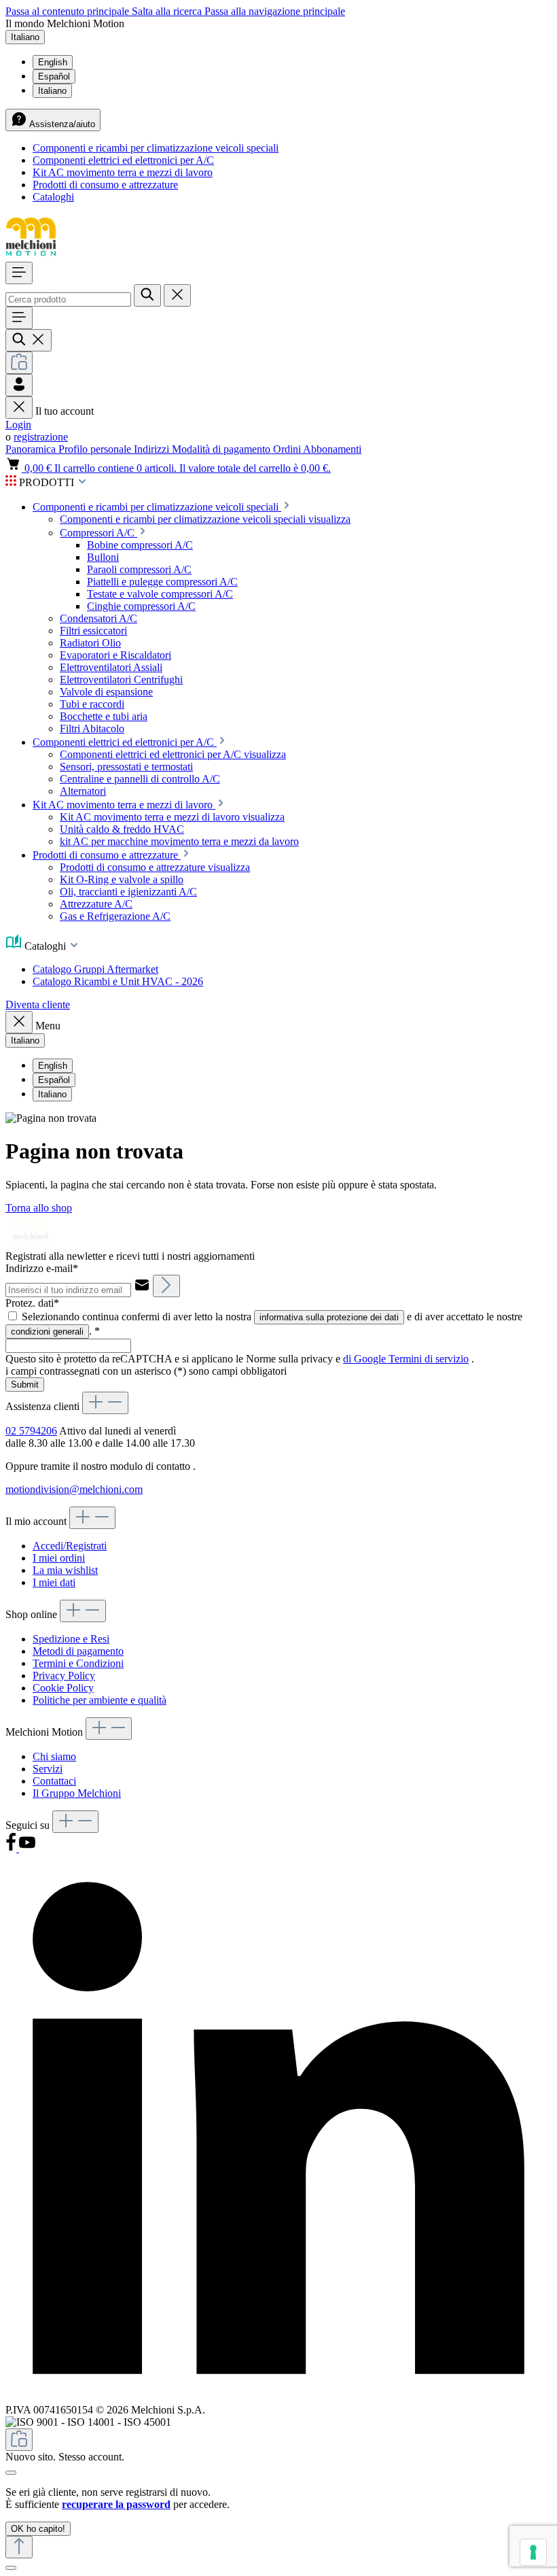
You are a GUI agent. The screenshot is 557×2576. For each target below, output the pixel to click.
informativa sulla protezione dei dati (329, 1317)
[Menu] (19, 273)
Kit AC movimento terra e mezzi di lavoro (123, 172)
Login (18, 425)
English (53, 62)
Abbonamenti (332, 449)
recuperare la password (116, 2504)
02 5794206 (31, 1431)
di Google (366, 1359)
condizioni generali (47, 1332)
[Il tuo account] (19, 385)
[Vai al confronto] (19, 363)
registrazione (41, 437)
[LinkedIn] (278, 2398)
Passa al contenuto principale (69, 11)
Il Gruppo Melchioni (77, 1793)
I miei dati (54, 1582)
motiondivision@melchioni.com (74, 1489)
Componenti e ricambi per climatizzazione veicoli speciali (156, 148)
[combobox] (68, 299)
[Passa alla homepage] (31, 255)
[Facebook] (12, 1848)
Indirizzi (153, 449)
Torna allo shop (39, 1208)
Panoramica (32, 449)
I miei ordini (59, 1558)
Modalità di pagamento (222, 449)
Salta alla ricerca (168, 11)
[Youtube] (27, 1848)
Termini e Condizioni (78, 1663)
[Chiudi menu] (19, 408)
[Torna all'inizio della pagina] (19, 2547)
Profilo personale (96, 449)
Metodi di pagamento (78, 1651)
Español (54, 76)
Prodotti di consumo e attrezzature (105, 185)
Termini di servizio (429, 1359)
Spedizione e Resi (71, 1639)
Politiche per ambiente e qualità (100, 1700)
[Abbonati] (166, 1286)
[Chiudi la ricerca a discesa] (177, 295)
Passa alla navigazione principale (275, 11)
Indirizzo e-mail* (42, 1268)
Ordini (288, 449)
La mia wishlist (65, 1570)
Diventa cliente (38, 1004)
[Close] (11, 2473)
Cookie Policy (63, 1688)
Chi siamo (54, 1756)
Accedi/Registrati (70, 1546)
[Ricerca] (147, 295)
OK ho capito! (38, 2529)
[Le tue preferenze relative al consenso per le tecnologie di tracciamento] (533, 2552)
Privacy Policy (64, 1676)
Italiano (52, 91)
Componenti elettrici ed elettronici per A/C (123, 160)
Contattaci (54, 1781)
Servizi (48, 1769)
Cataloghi (53, 197)
